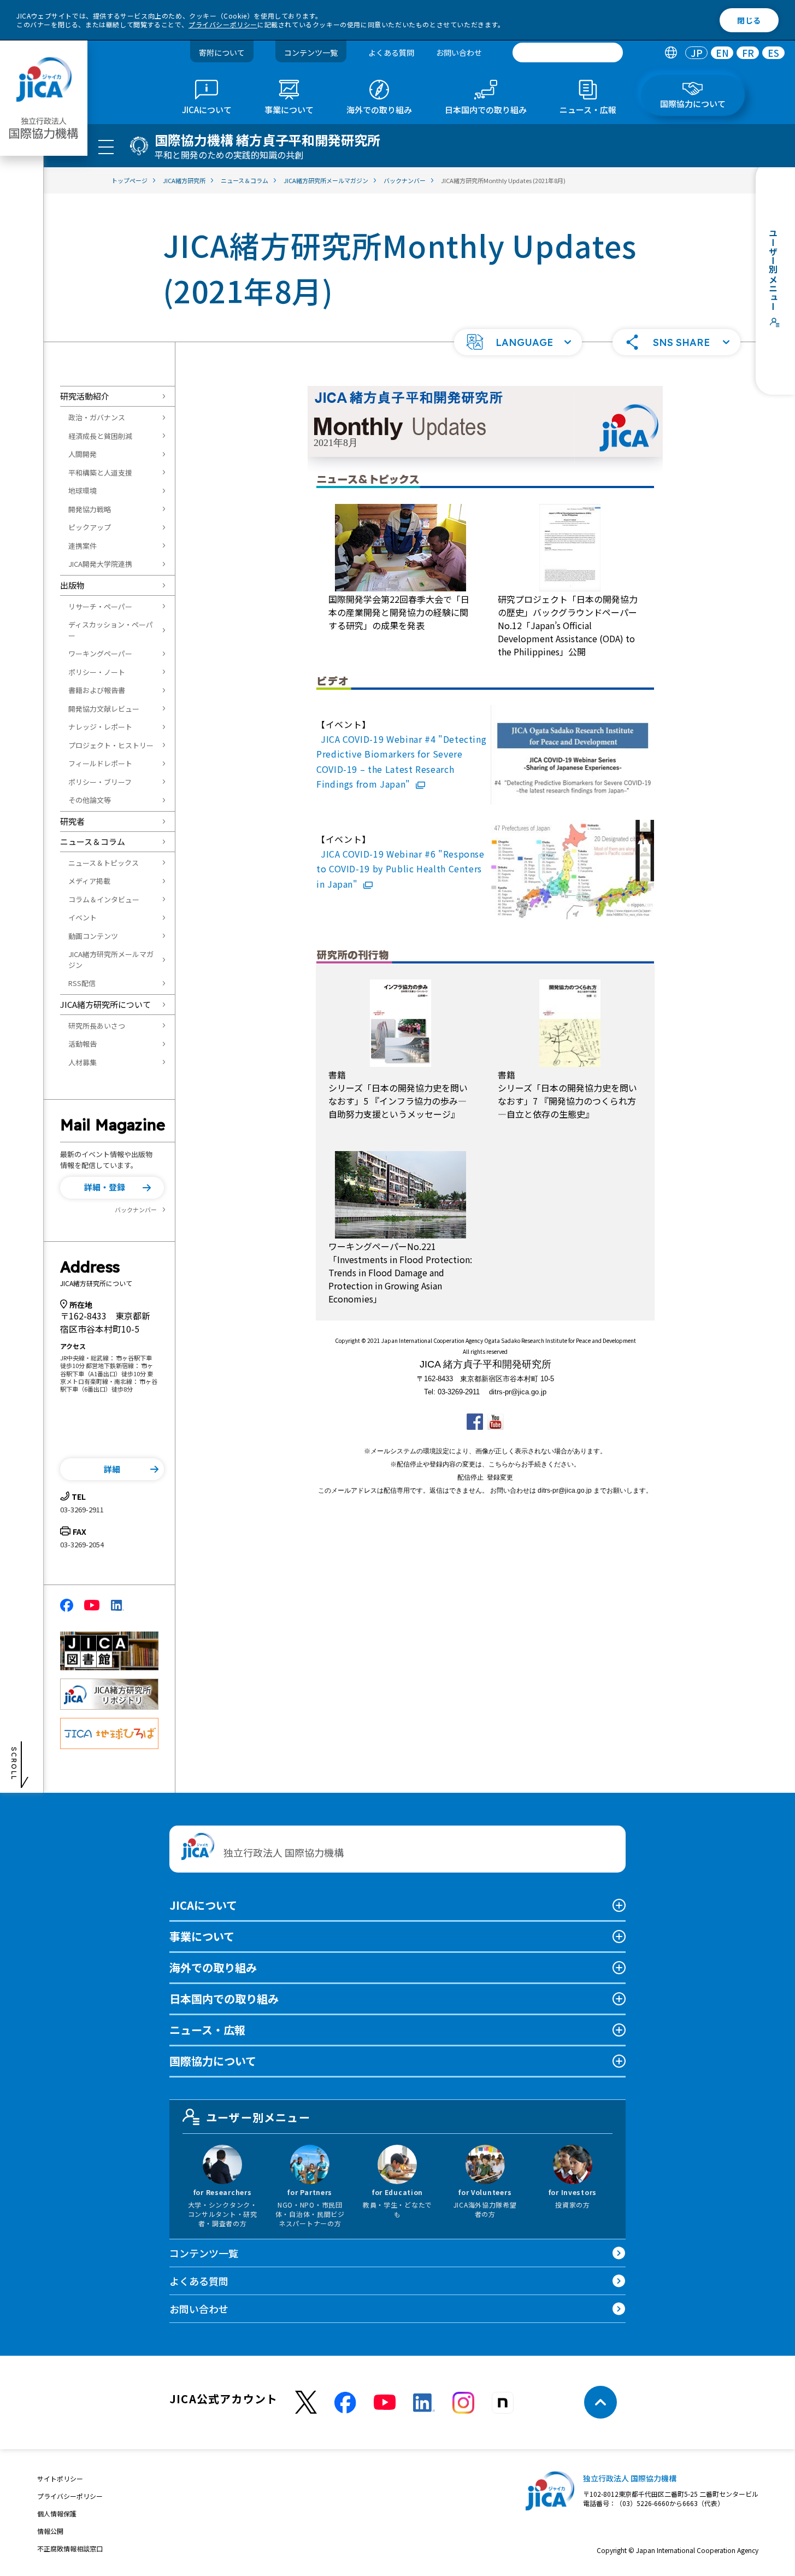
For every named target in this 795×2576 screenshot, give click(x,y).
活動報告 (83, 1044)
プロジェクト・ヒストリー (111, 745)
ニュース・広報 (207, 2030)
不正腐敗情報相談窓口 (70, 2548)
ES (773, 53)
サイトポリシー (60, 2478)
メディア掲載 (89, 881)
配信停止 (470, 1477)
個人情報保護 (57, 2513)
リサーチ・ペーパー (100, 606)
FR (748, 53)
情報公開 (50, 2531)
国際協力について (213, 2061)
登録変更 (500, 1477)
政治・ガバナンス (97, 417)
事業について (202, 1936)
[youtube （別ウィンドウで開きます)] (385, 2402)
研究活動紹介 (85, 396)
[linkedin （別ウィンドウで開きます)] (424, 2403)
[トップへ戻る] (600, 2402)
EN (722, 53)
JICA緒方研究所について (105, 1004)
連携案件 (83, 546)
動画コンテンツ (93, 936)
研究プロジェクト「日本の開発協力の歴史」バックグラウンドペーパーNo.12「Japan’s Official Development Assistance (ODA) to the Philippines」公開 (568, 625)
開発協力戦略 (90, 509)
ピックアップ (90, 527)
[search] (568, 52)
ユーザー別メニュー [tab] (258, 2117)
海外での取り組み (213, 1967)
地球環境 (83, 491)
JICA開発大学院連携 (100, 564)
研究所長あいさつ (97, 1026)
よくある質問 (391, 52)
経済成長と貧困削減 (100, 436)
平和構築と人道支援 (100, 473)
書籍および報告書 (97, 690)
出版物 (72, 585)
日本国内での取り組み (224, 1999)
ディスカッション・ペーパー (111, 630)
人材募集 (83, 1062)
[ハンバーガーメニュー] (106, 146)
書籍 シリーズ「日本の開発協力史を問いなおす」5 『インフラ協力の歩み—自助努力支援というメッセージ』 (398, 1094)
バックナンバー (136, 1210)
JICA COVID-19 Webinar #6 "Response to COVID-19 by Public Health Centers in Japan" (401, 869)
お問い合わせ (459, 52)
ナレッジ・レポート (100, 727)
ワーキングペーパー (100, 653)
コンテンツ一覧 (311, 52)
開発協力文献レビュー (104, 709)
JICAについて (203, 1905)
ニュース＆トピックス (104, 863)
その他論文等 (90, 800)
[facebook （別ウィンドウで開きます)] (345, 2403)
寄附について (222, 52)
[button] (518, 342)
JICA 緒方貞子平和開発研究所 (485, 1364)
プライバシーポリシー (223, 24)
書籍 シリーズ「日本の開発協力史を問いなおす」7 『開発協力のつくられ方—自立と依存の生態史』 (567, 1094)
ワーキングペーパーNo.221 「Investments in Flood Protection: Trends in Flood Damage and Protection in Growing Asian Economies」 (400, 1272)
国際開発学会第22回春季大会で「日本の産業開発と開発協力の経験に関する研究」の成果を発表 (399, 612)
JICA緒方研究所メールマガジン (111, 960)
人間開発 (83, 454)
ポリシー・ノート (97, 672)
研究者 (72, 821)
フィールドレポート (100, 763)
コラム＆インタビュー (104, 899)
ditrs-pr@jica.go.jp (518, 1392)
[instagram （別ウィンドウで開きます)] (463, 2403)
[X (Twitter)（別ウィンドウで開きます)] (306, 2402)
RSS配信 (82, 983)
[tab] (671, 53)
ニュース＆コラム (93, 841)
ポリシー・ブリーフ (100, 782)
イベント (83, 917)
